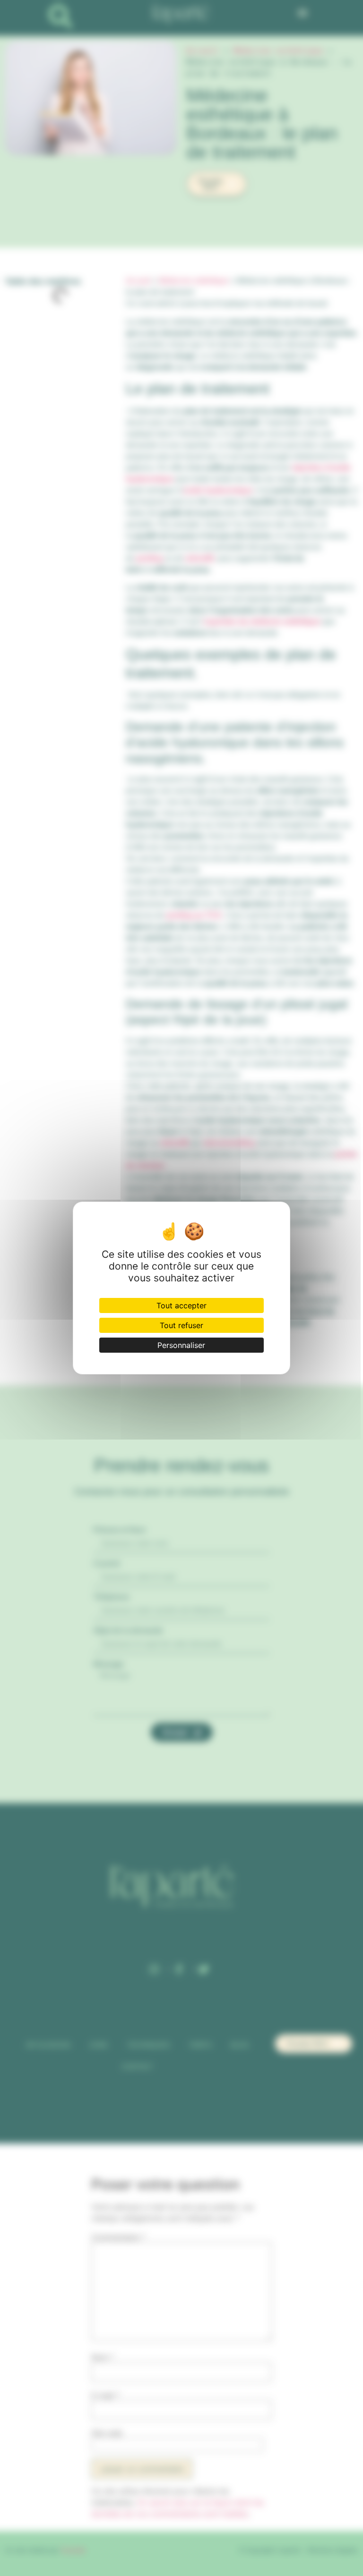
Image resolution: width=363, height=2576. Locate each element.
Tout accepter (181, 1305)
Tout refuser (181, 1325)
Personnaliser (181, 1345)
